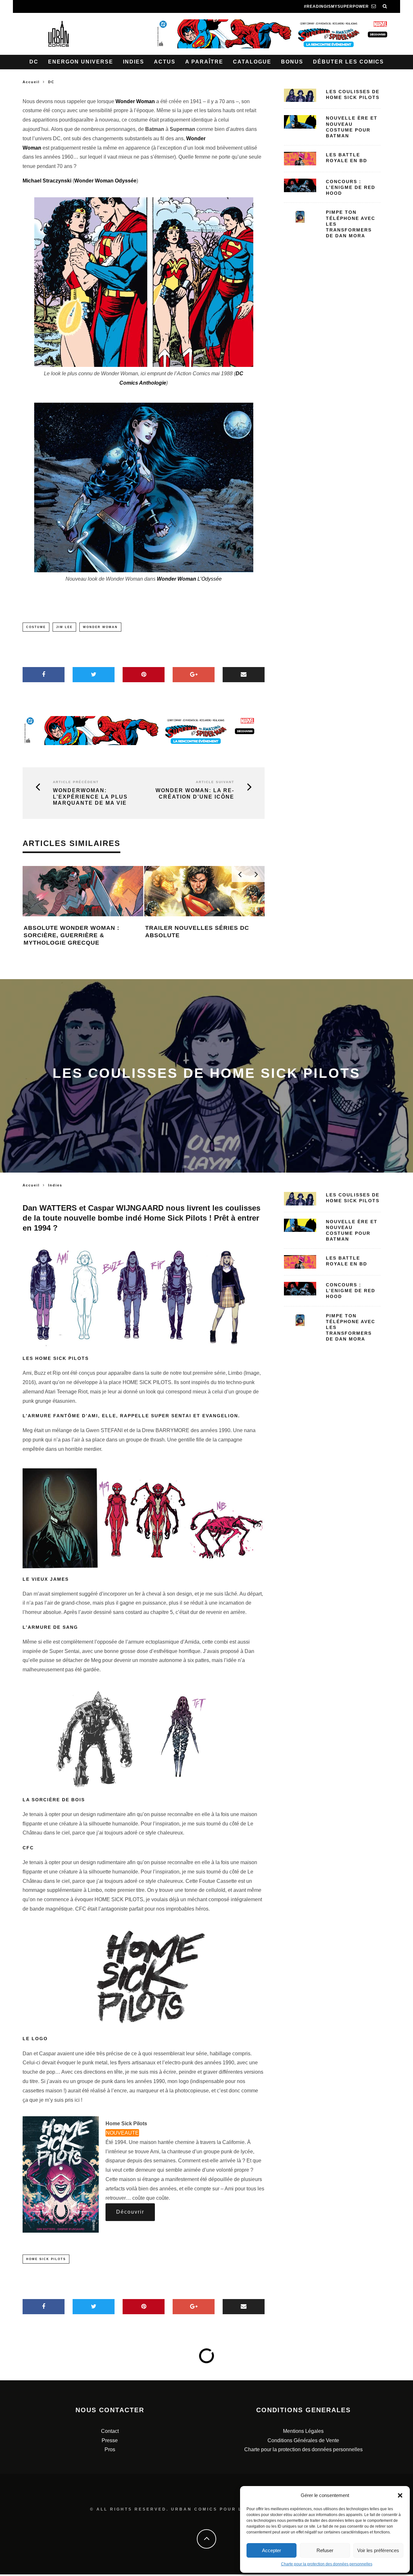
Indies (134, 62)
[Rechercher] (385, 6)
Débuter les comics (348, 62)
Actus (165, 62)
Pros (110, 2449)
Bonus (292, 62)
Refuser (325, 2550)
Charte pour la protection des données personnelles (327, 2564)
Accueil (31, 82)
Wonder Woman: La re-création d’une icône (195, 793)
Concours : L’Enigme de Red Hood (351, 187)
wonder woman (100, 627)
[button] (400, 2495)
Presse (110, 2440)
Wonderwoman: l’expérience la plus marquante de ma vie (90, 796)
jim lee (64, 627)
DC (34, 62)
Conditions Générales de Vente (303, 2440)
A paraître (204, 62)
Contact (110, 2431)
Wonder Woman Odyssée (105, 181)
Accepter (272, 2550)
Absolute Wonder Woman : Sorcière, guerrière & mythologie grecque (71, 935)
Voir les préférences (378, 2550)
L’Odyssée (189, 579)
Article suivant (215, 782)
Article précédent (76, 782)
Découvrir (130, 2212)
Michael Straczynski (47, 181)
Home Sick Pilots (46, 2259)
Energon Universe (81, 62)
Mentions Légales (303, 2431)
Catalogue (252, 62)
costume (36, 627)
